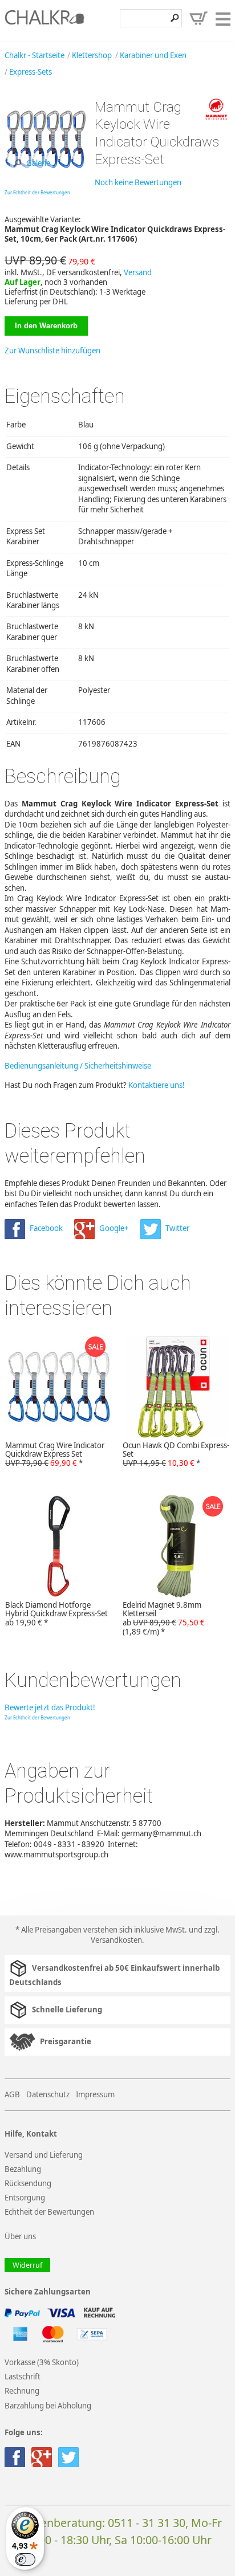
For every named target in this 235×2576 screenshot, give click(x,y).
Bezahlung (23, 2169)
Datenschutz (48, 2094)
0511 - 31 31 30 (147, 2523)
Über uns (20, 2236)
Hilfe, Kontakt (31, 2134)
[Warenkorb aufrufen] (198, 18)
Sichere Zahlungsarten (48, 2292)
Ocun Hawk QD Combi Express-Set (176, 1454)
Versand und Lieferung (44, 2155)
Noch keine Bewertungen (138, 182)
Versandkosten (116, 1940)
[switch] (25, 2559)
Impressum (95, 2094)
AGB (12, 2094)
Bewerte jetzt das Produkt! (50, 1707)
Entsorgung (25, 2198)
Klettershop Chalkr (44, 21)
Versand (138, 272)
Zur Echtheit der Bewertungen (37, 192)
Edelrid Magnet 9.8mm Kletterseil (164, 1619)
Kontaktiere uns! (157, 1085)
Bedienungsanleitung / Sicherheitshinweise (78, 1066)
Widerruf (27, 2265)
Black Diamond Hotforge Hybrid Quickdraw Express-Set (56, 1614)
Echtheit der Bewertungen (49, 2212)
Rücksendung (28, 2183)
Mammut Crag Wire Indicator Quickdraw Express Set (55, 1454)
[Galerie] (45, 177)
